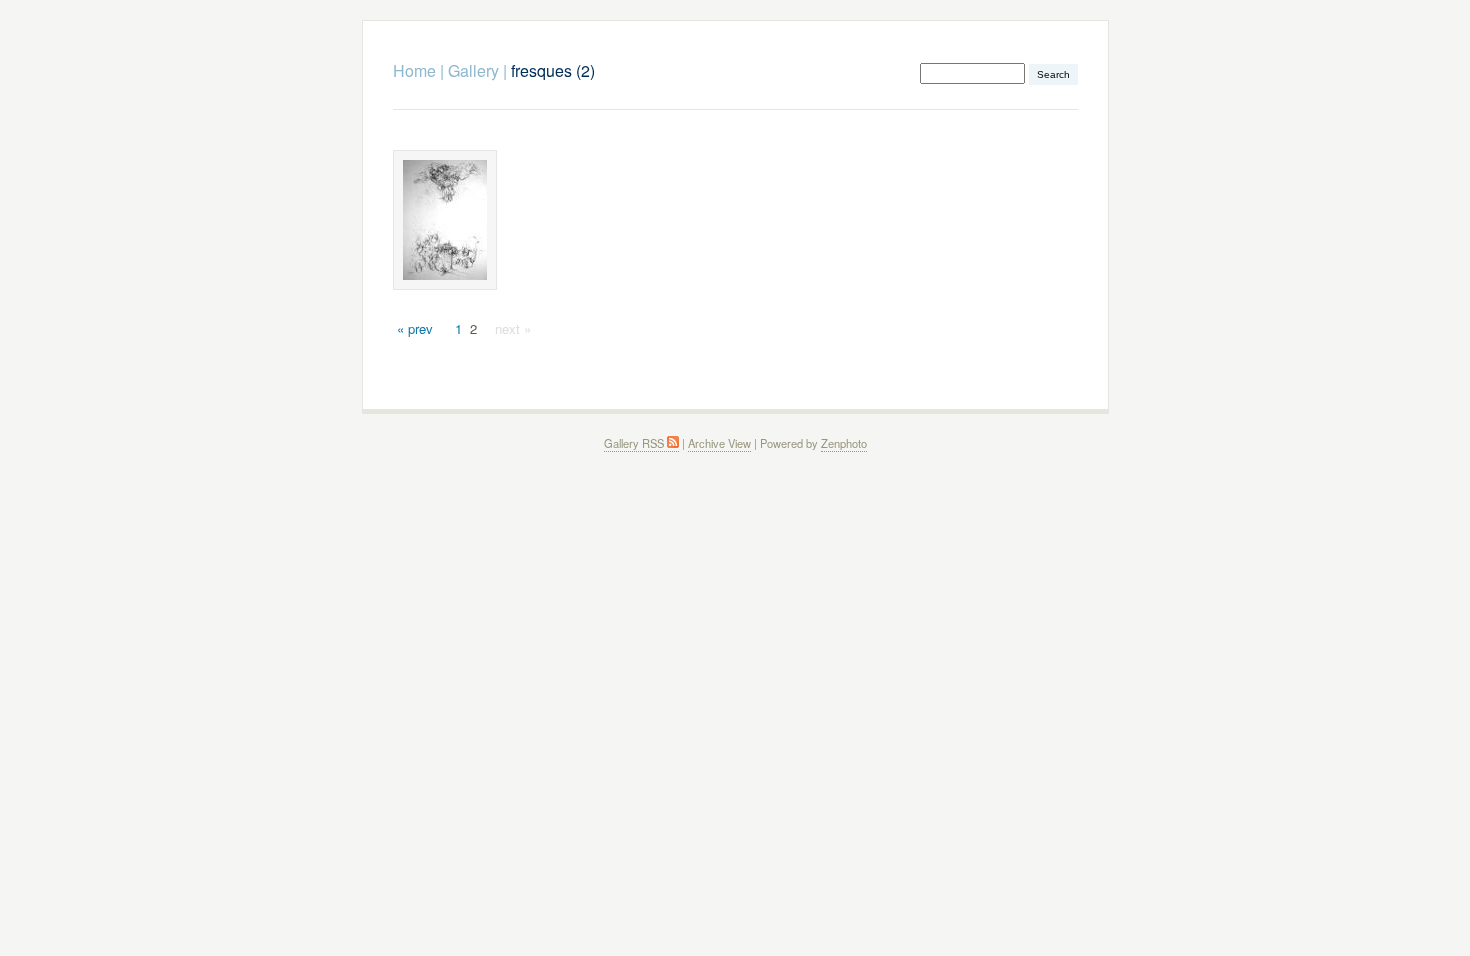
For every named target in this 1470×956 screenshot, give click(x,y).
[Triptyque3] (445, 220)
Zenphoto (844, 443)
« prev (415, 328)
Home (414, 70)
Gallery (473, 70)
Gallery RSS (635, 443)
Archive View (719, 443)
